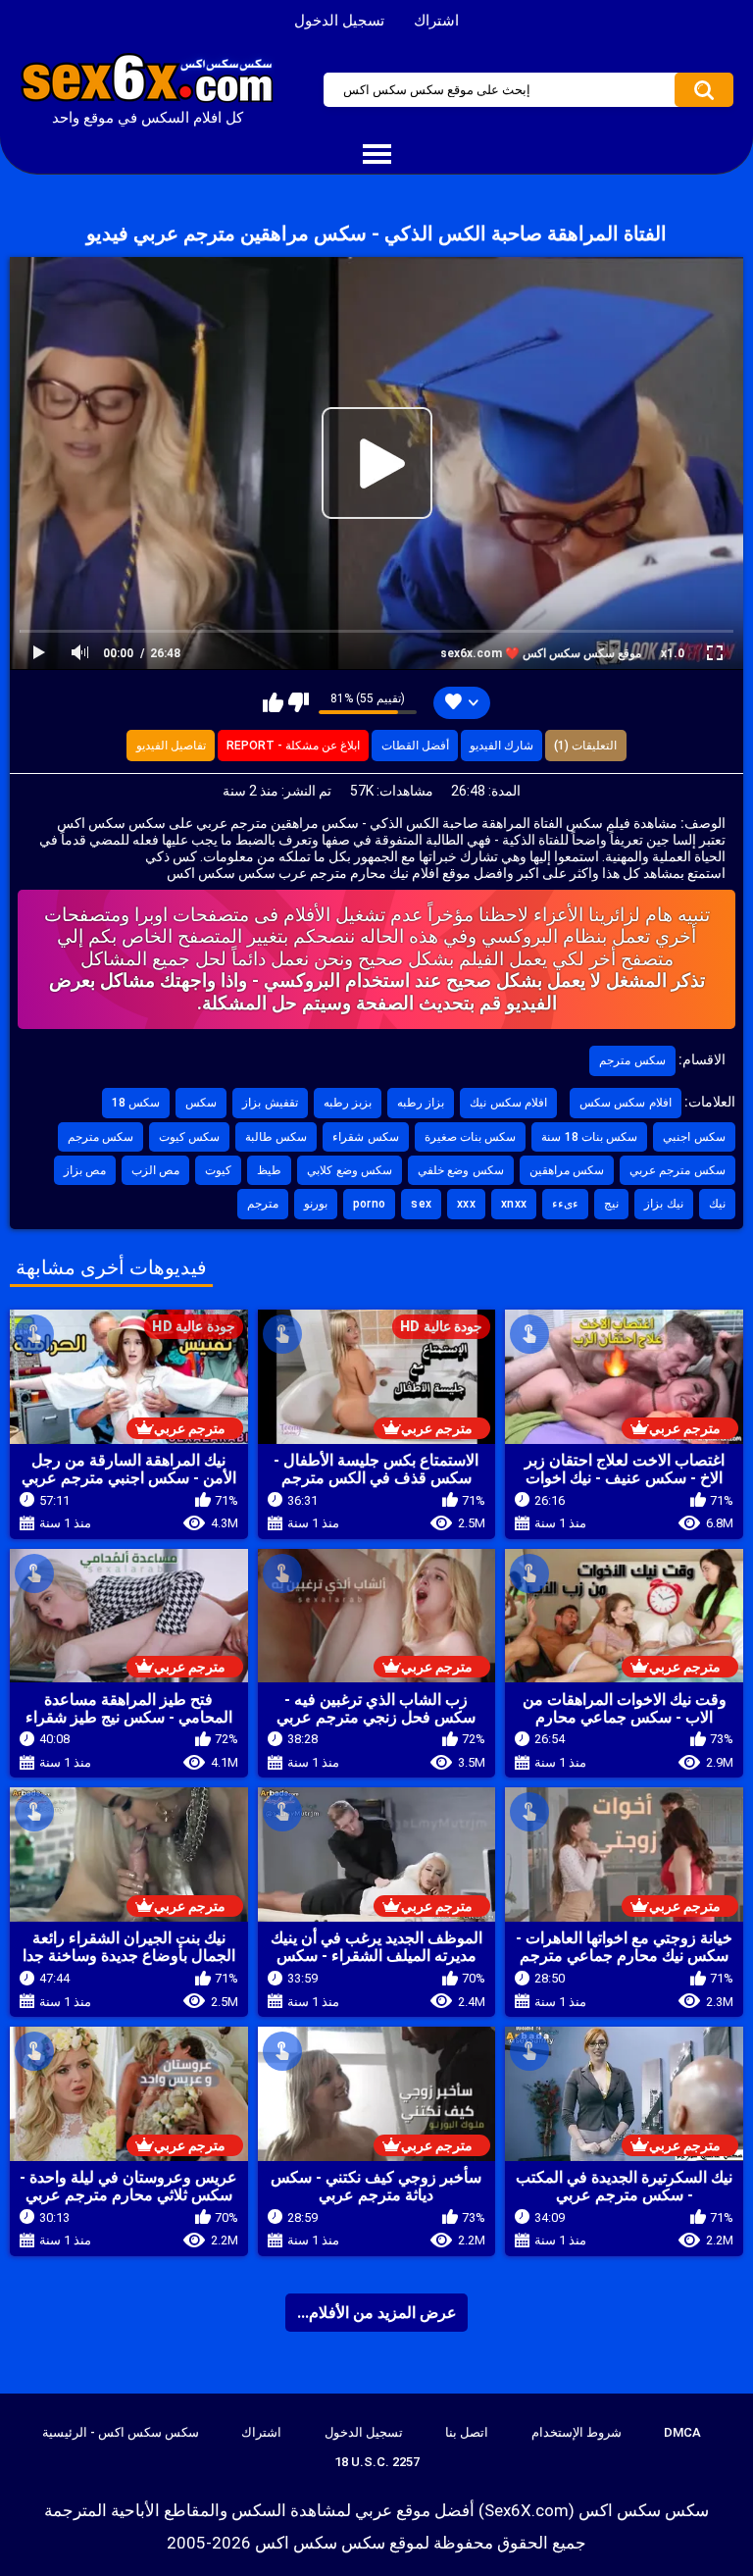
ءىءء (565, 1204)
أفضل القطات (415, 746)
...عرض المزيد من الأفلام (377, 2313)
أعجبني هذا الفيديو (273, 702)
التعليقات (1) (585, 746)
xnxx (514, 1204)
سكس (201, 1103)
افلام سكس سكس (626, 1103)
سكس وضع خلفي (461, 1170)
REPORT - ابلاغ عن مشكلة (293, 746)
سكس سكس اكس (320, 2543)
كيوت (218, 1170)
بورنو (316, 1204)
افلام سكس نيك (508, 1103)
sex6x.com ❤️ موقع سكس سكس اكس (541, 653)
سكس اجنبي (694, 1137)
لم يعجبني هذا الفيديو (299, 702)
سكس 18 (136, 1103)
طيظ (269, 1170)
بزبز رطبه (348, 1103)
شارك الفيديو (502, 746)
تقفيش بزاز (270, 1103)
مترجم (263, 1204)
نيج (611, 1204)
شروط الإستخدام (577, 2432)
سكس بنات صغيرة (471, 1137)
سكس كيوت (189, 1137)
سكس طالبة (276, 1137)
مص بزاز (85, 1170)
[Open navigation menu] (376, 155)
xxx (466, 1204)
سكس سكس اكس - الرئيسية (121, 2432)
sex (421, 1204)
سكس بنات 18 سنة (589, 1137)
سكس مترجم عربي (678, 1170)
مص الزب (155, 1170)
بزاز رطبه (421, 1103)
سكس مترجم (632, 1060)
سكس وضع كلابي (350, 1170)
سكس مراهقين (567, 1170)
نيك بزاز (663, 1204)
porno (370, 1204)
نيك (717, 1204)
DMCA (682, 2432)
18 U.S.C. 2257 (377, 2462)
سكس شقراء (365, 1137)
